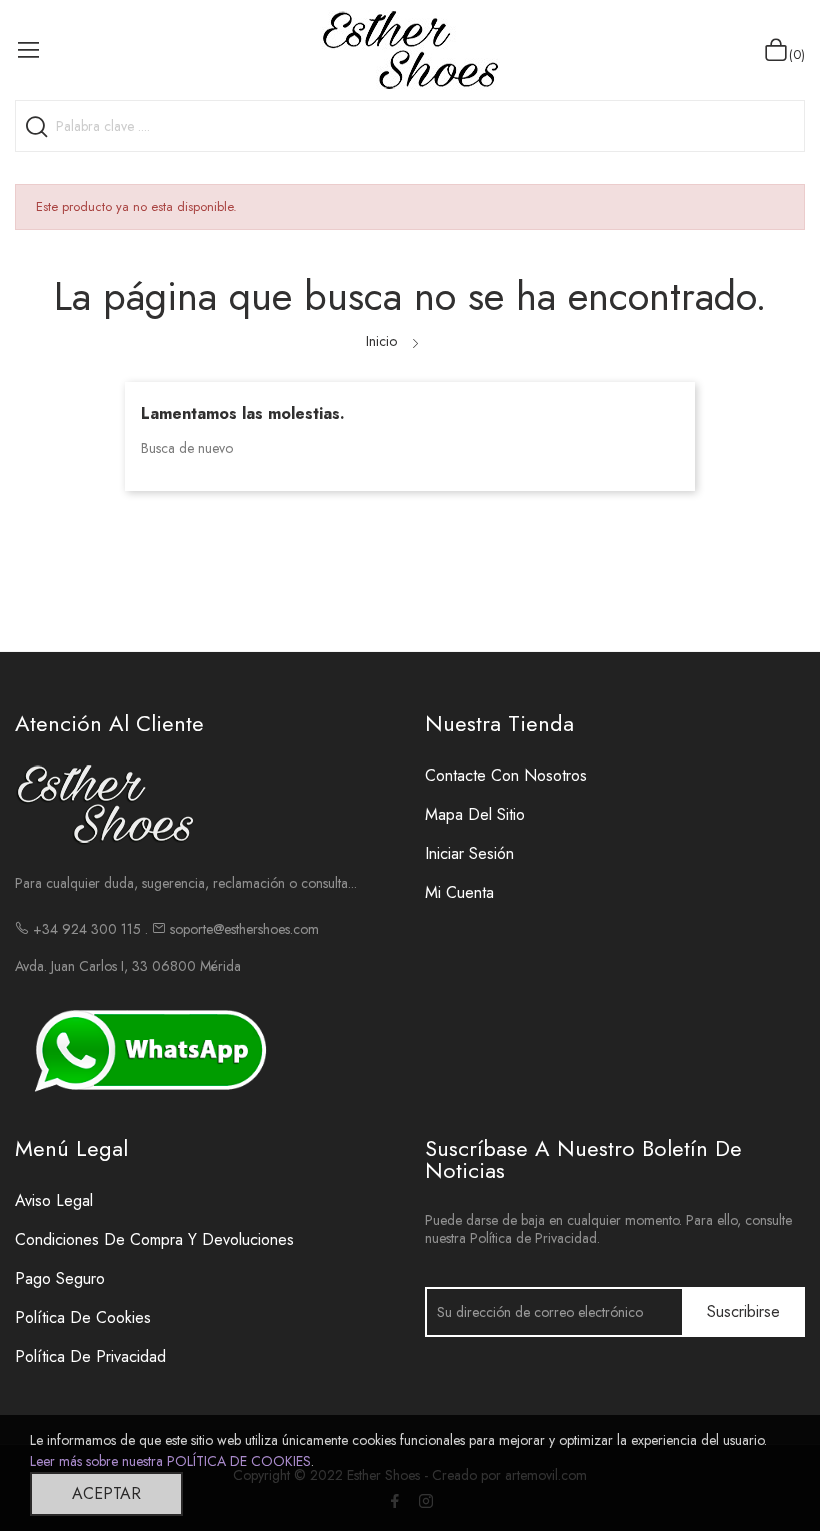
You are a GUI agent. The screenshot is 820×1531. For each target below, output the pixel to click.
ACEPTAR (106, 1493)
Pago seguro (60, 1278)
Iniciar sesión (469, 853)
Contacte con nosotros (506, 775)
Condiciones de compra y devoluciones (154, 1239)
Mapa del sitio (475, 814)
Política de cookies (83, 1317)
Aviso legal (54, 1200)
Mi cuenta (459, 892)
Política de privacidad (90, 1356)
